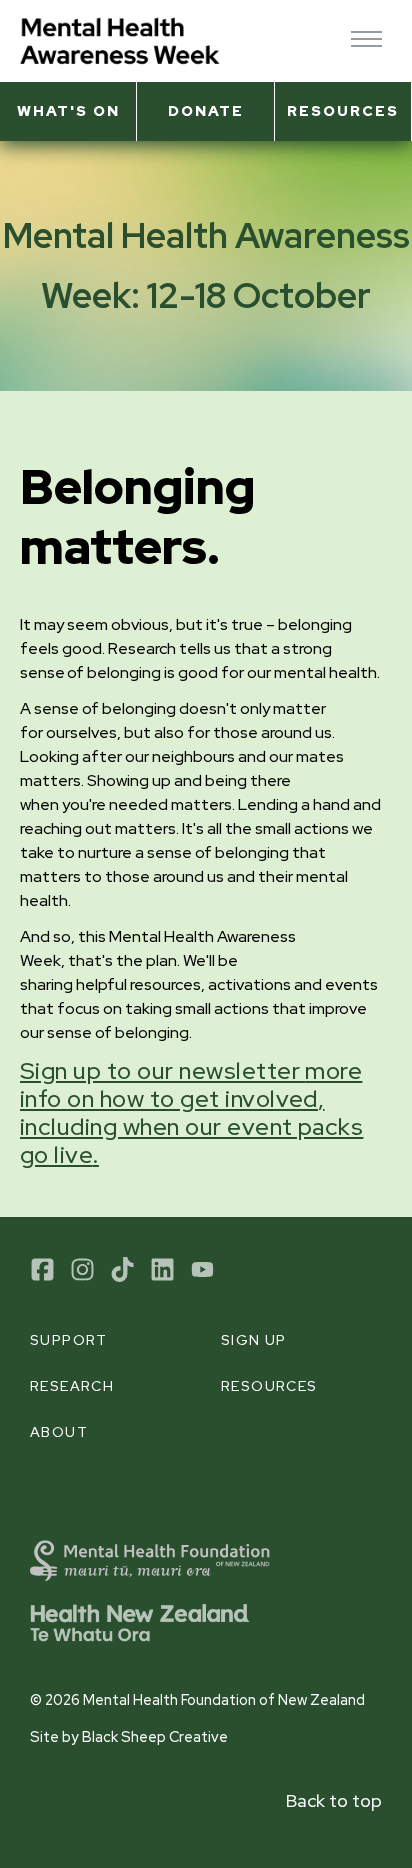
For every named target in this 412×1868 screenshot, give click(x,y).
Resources (343, 110)
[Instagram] (82, 1269)
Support (69, 1340)
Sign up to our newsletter (191, 1112)
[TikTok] (122, 1269)
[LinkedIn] (162, 1269)
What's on (68, 110)
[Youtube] (202, 1269)
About (59, 1432)
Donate (206, 110)
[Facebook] (42, 1269)
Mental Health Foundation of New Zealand (224, 1699)
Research (72, 1386)
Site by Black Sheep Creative (129, 1736)
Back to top (334, 1800)
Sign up (254, 1340)
